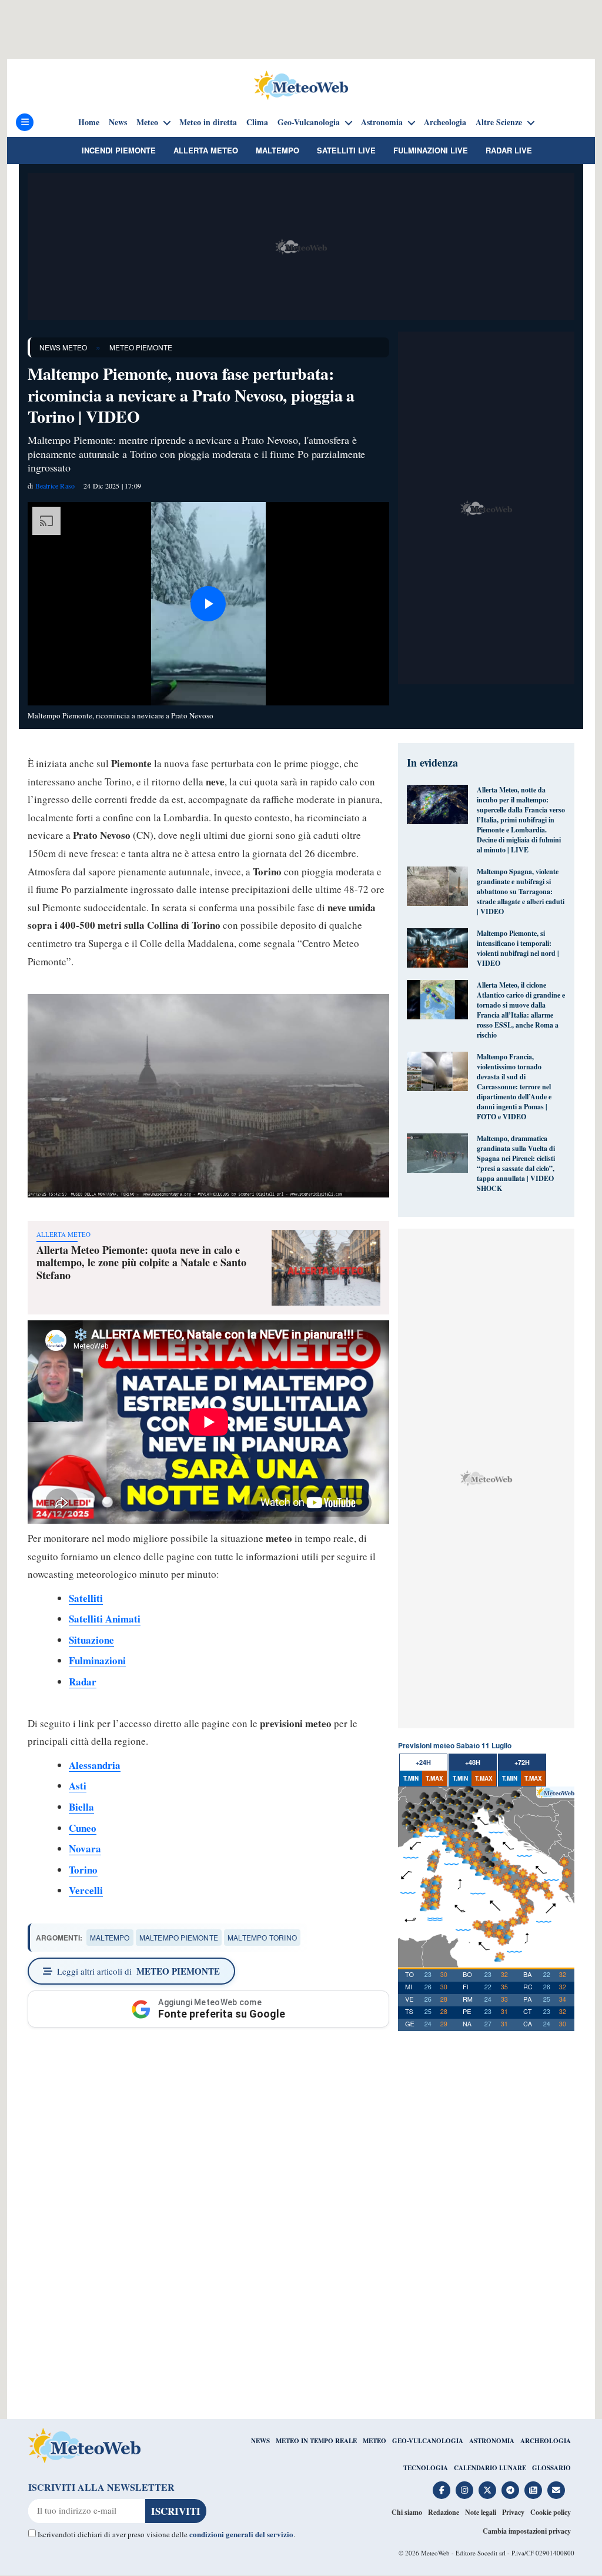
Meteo (147, 122)
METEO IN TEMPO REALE (316, 2441)
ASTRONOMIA (492, 2441)
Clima (257, 122)
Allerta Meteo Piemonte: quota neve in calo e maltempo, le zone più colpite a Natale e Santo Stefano (141, 1262)
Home (89, 122)
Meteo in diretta (208, 122)
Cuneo (83, 1828)
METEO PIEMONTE (141, 347)
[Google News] (533, 2490)
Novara (85, 1849)
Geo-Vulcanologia (309, 122)
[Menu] (25, 122)
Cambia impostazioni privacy (527, 2531)
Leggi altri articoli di (138, 1971)
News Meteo (63, 347)
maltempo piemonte (179, 1937)
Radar (83, 1682)
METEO (374, 2441)
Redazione (444, 2512)
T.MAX (434, 1778)
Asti (78, 1786)
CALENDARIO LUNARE (490, 2468)
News (118, 122)
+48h (473, 1762)
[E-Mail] (556, 2490)
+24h (423, 1762)
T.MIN (411, 1778)
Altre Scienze (499, 122)
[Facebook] (442, 2490)
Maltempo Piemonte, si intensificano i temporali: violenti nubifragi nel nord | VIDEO (518, 948)
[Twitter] (487, 2490)
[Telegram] (510, 2490)
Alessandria (95, 1765)
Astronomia (382, 122)
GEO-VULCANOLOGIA (428, 2441)
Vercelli (86, 1890)
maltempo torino (262, 1937)
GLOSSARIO (551, 2468)
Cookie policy (551, 2512)
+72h (522, 1762)
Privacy (513, 2512)
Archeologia (445, 122)
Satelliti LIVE (346, 150)
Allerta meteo (206, 150)
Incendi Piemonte (119, 150)
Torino (83, 1870)
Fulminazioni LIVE (431, 150)
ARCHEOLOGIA (546, 2441)
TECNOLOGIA (426, 2468)
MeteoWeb (435, 2553)
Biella (81, 1807)
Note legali (481, 2512)
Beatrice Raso (55, 486)
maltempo (110, 1937)
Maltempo (277, 150)
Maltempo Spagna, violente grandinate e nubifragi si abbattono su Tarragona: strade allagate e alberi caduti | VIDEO (521, 891)
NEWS (260, 2441)
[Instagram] (464, 2490)
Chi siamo (407, 2512)
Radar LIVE (509, 150)
